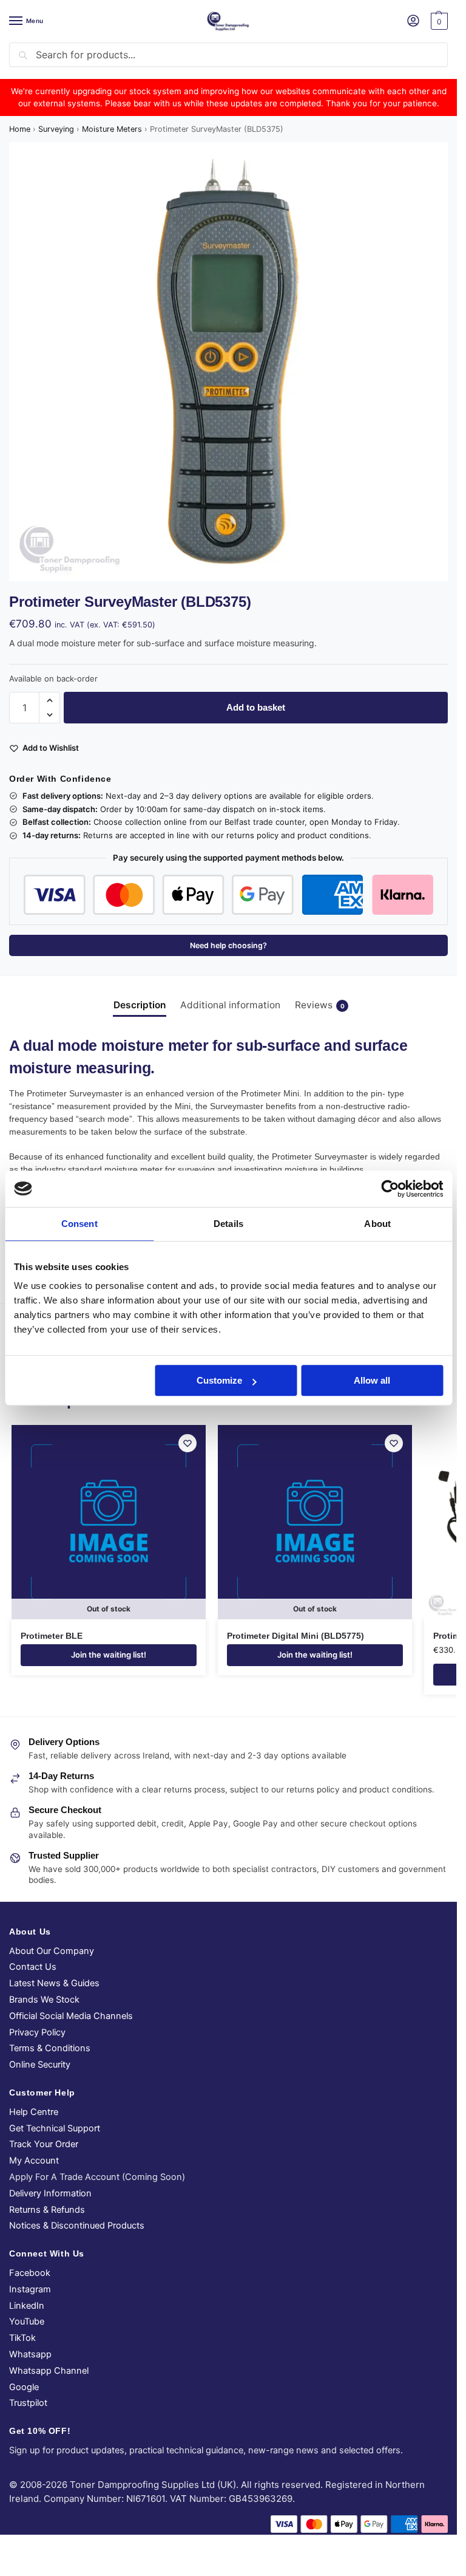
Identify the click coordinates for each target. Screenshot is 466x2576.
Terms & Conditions (50, 2048)
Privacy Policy (37, 2032)
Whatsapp (30, 2354)
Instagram (30, 2289)
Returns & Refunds (47, 2210)
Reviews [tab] (320, 1005)
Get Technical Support (55, 2128)
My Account (34, 2161)
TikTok (22, 2338)
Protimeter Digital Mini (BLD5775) (295, 1636)
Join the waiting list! (109, 1655)
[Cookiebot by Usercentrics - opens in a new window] (390, 1189)
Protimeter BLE (52, 1636)
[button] (438, 21)
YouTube (27, 2321)
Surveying (56, 129)
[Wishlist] (187, 1443)
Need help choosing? (228, 945)
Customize (219, 1380)
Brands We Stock (44, 2000)
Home (20, 129)
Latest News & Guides (54, 1983)
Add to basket (256, 707)
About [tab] (377, 1224)
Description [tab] (140, 1005)
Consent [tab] (79, 1224)
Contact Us (33, 1967)
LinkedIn (27, 2306)
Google (24, 2387)
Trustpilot (28, 2403)
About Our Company (52, 1951)
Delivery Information (50, 2193)
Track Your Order (44, 2144)
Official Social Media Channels (71, 2016)
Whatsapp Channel (49, 2371)
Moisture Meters (112, 129)
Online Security (40, 2065)
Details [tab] (228, 1224)
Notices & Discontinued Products (77, 2226)
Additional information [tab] (230, 1005)
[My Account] (413, 22)
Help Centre (34, 2112)
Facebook (30, 2273)
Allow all (372, 1380)
